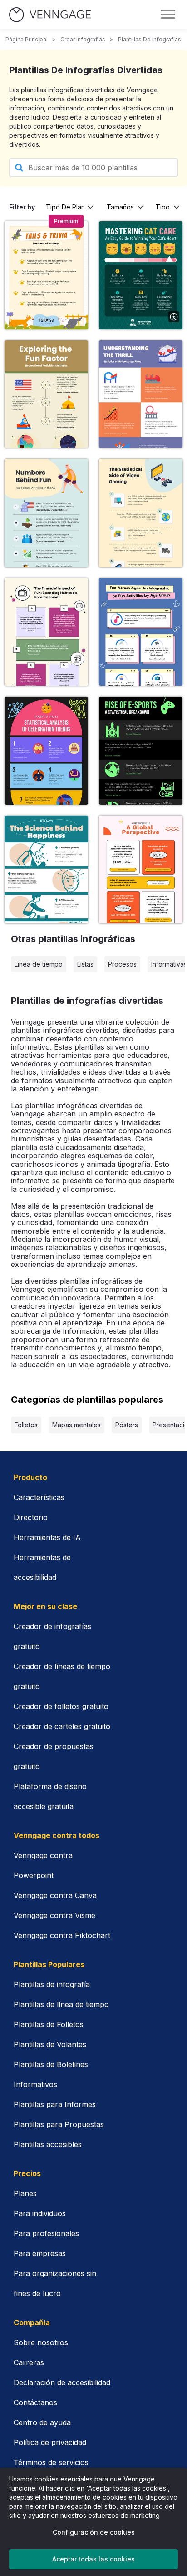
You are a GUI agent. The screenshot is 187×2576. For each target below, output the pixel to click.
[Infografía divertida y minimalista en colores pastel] (46, 513)
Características (39, 1497)
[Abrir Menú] (168, 15)
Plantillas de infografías (150, 39)
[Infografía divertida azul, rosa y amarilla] (141, 632)
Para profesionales (46, 2233)
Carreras (29, 2362)
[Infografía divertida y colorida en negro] (46, 750)
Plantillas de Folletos (49, 2024)
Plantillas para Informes (55, 2104)
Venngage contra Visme (54, 1915)
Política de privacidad (50, 2442)
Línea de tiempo (39, 964)
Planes (25, 2193)
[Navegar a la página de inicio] (50, 15)
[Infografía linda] (46, 275)
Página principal (27, 39)
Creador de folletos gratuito (61, 1706)
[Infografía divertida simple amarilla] (141, 513)
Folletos (26, 1425)
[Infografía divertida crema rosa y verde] (46, 632)
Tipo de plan (65, 207)
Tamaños (120, 207)
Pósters (127, 1425)
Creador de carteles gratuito (62, 1726)
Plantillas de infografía (52, 1984)
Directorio (31, 1517)
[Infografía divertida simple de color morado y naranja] (141, 394)
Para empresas (40, 2253)
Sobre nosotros (41, 2342)
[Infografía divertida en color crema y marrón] (46, 394)
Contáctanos (35, 2402)
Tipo (163, 207)
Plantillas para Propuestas (59, 2124)
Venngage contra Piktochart (62, 1935)
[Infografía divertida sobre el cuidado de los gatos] (141, 275)
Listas (85, 964)
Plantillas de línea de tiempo (61, 2004)
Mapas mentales (76, 1425)
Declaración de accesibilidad (62, 2382)
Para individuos (40, 2213)
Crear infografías (83, 39)
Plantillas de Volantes (50, 2044)
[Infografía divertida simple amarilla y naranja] (141, 869)
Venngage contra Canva (55, 1895)
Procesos (122, 964)
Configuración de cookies (94, 2532)
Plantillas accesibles (48, 2144)
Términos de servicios (51, 2462)
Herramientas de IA (47, 1537)
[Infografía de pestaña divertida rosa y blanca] (46, 869)
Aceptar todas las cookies (93, 2559)
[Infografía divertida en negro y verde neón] (141, 750)
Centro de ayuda (42, 2422)
